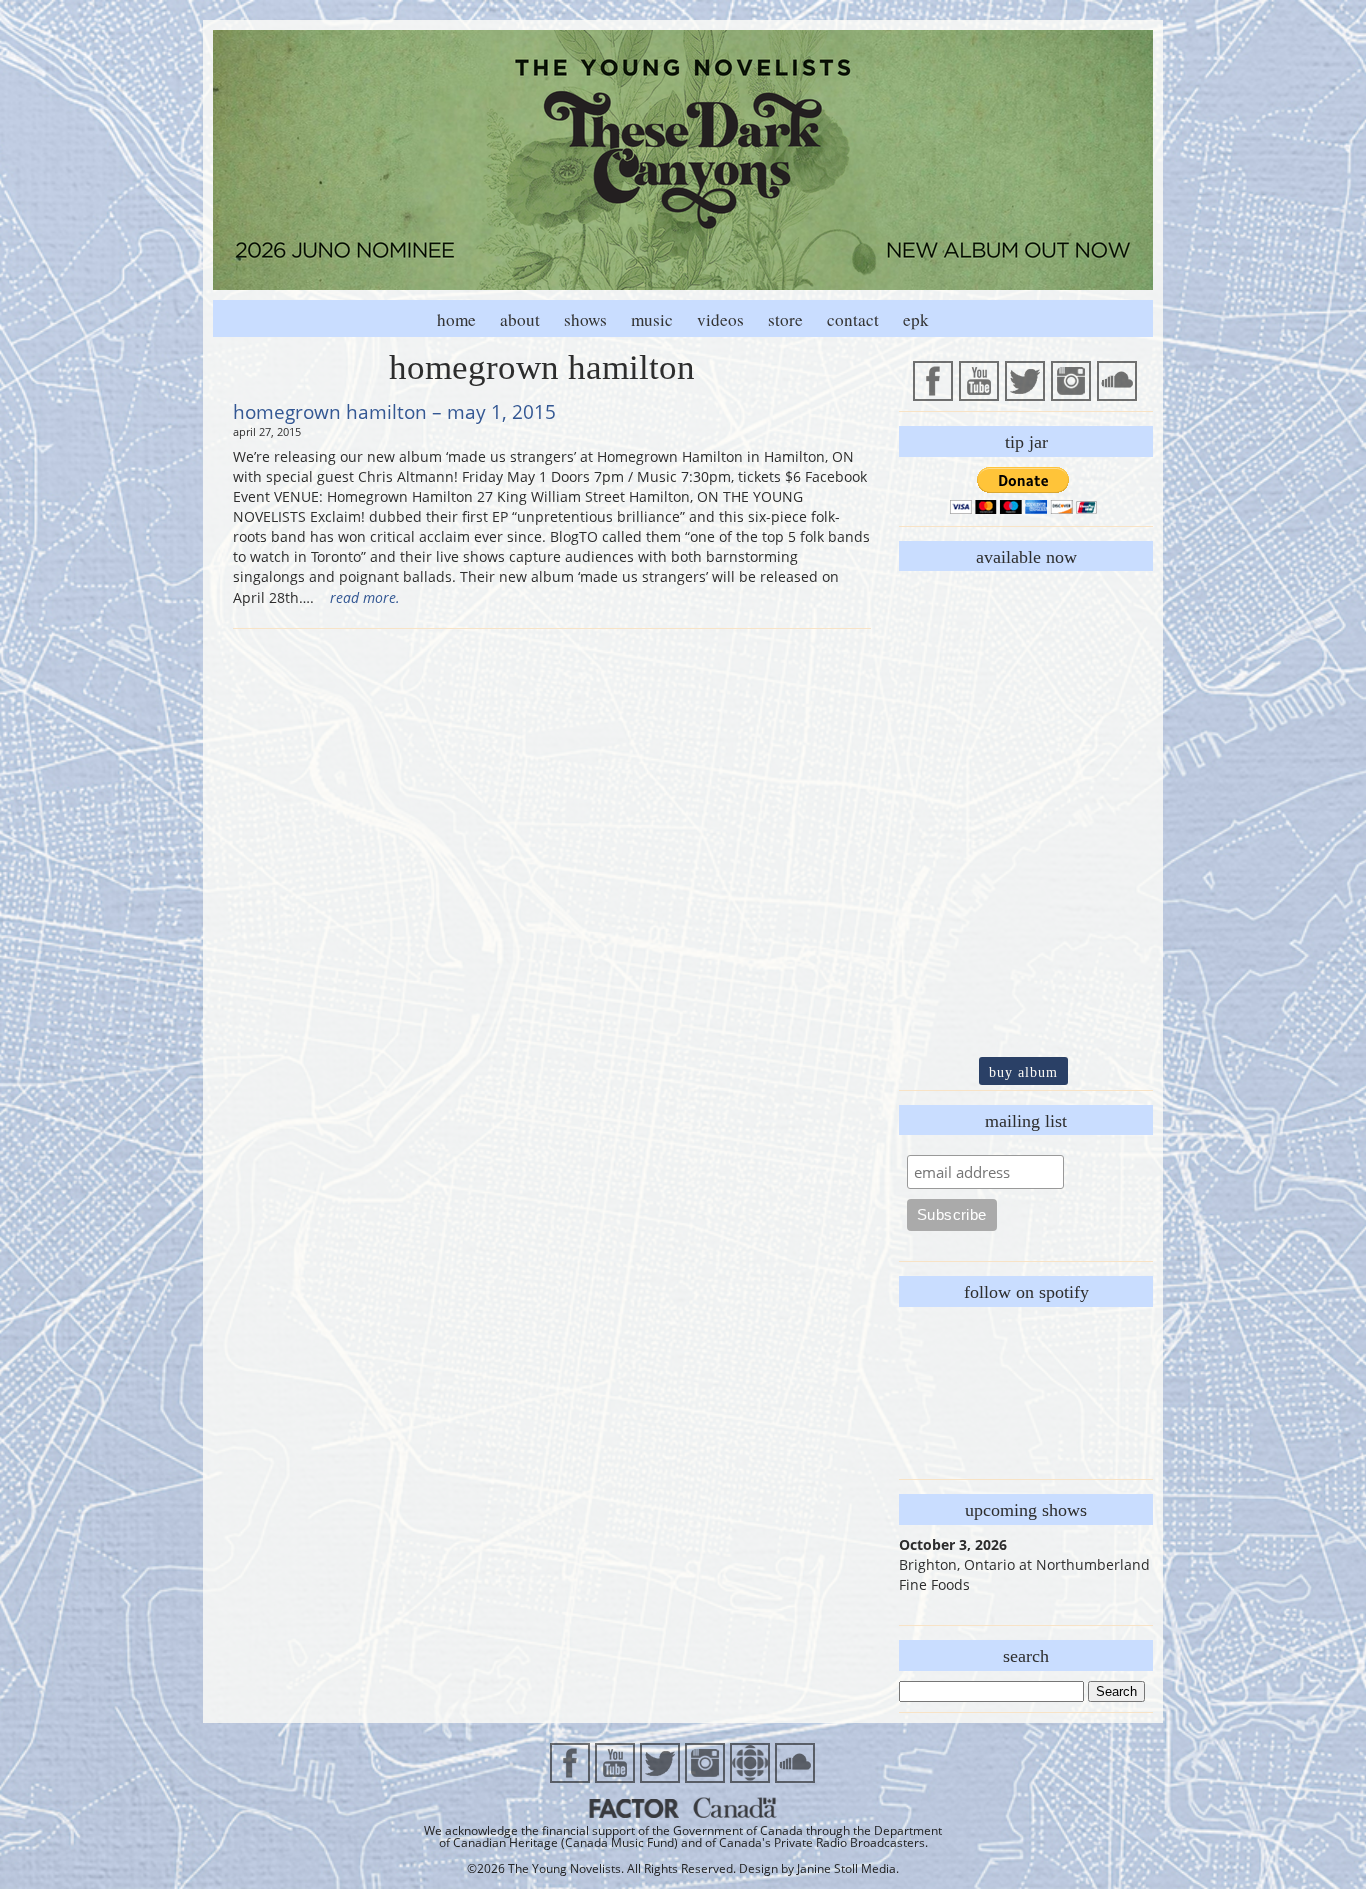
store (785, 319)
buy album (1023, 1072)
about (520, 319)
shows (585, 319)
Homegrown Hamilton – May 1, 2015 (394, 411)
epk (916, 319)
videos (720, 319)
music (652, 319)
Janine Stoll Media (846, 1868)
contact (853, 319)
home (456, 319)
